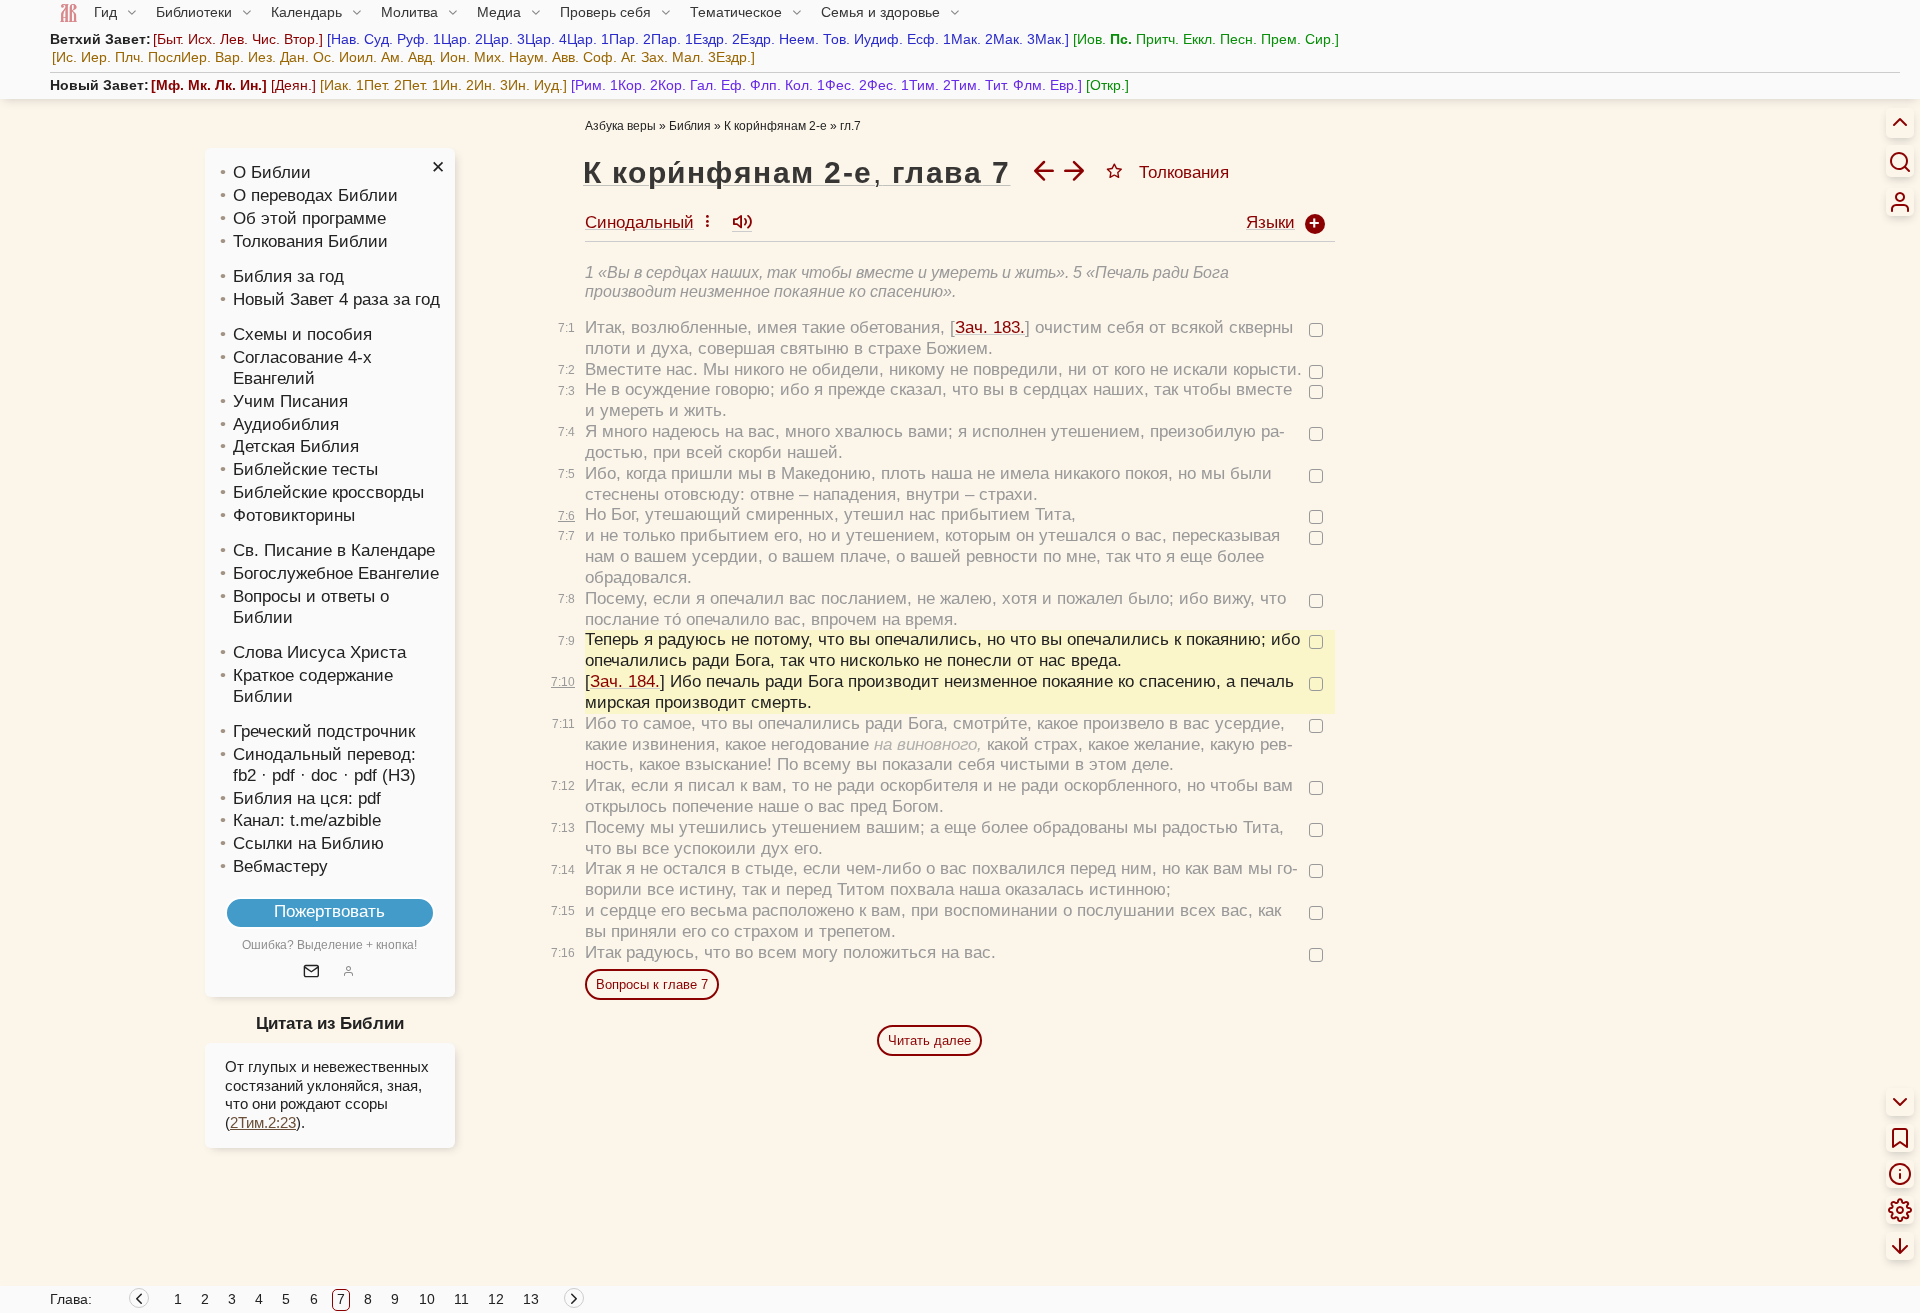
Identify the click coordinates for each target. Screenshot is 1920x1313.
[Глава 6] (1044, 170)
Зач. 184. (625, 681)
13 (531, 1299)
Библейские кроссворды (328, 492)
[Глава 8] (1074, 170)
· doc (319, 775)
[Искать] (1900, 161)
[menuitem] (1900, 202)
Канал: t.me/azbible (307, 820)
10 (427, 1299)
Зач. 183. (990, 327)
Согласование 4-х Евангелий (302, 368)
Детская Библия (296, 446)
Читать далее (929, 1040)
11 (461, 1299)
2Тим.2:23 (263, 1122)
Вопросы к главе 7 (652, 984)
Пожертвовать (329, 911)
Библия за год (288, 276)
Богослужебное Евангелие (336, 573)
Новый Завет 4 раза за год (336, 299)
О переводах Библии (315, 195)
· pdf (278, 775)
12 (496, 1299)
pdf (369, 798)
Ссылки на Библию (308, 843)
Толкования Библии (310, 241)
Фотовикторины (294, 515)
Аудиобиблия (286, 424)
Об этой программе (309, 218)
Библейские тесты (305, 469)
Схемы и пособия (302, 334)
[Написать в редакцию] (311, 972)
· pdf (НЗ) (379, 775)
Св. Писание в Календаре (334, 550)
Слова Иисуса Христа (319, 652)
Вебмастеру (280, 866)
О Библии (272, 172)
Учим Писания (290, 401)
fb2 (244, 775)
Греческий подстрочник (324, 731)
